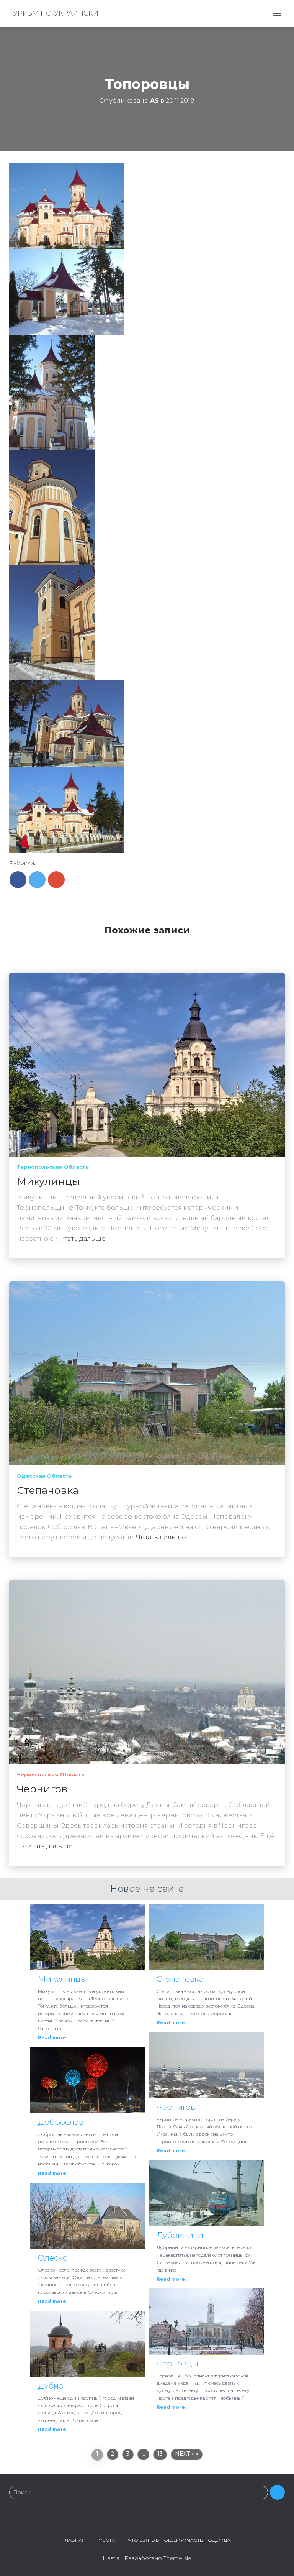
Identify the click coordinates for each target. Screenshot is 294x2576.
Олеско (53, 2258)
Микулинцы (48, 1181)
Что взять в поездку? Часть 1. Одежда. (180, 2540)
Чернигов (42, 1789)
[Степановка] (147, 1373)
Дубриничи (180, 2235)
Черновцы (177, 2363)
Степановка (48, 1490)
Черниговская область (51, 1774)
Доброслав (61, 2122)
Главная (74, 2540)
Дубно (51, 2386)
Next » (185, 2454)
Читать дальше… (83, 1239)
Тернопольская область (53, 1167)
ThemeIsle (177, 2558)
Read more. (53, 2038)
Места (107, 2540)
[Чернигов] (147, 1672)
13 (160, 2454)
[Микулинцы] (147, 1064)
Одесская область (44, 1476)
